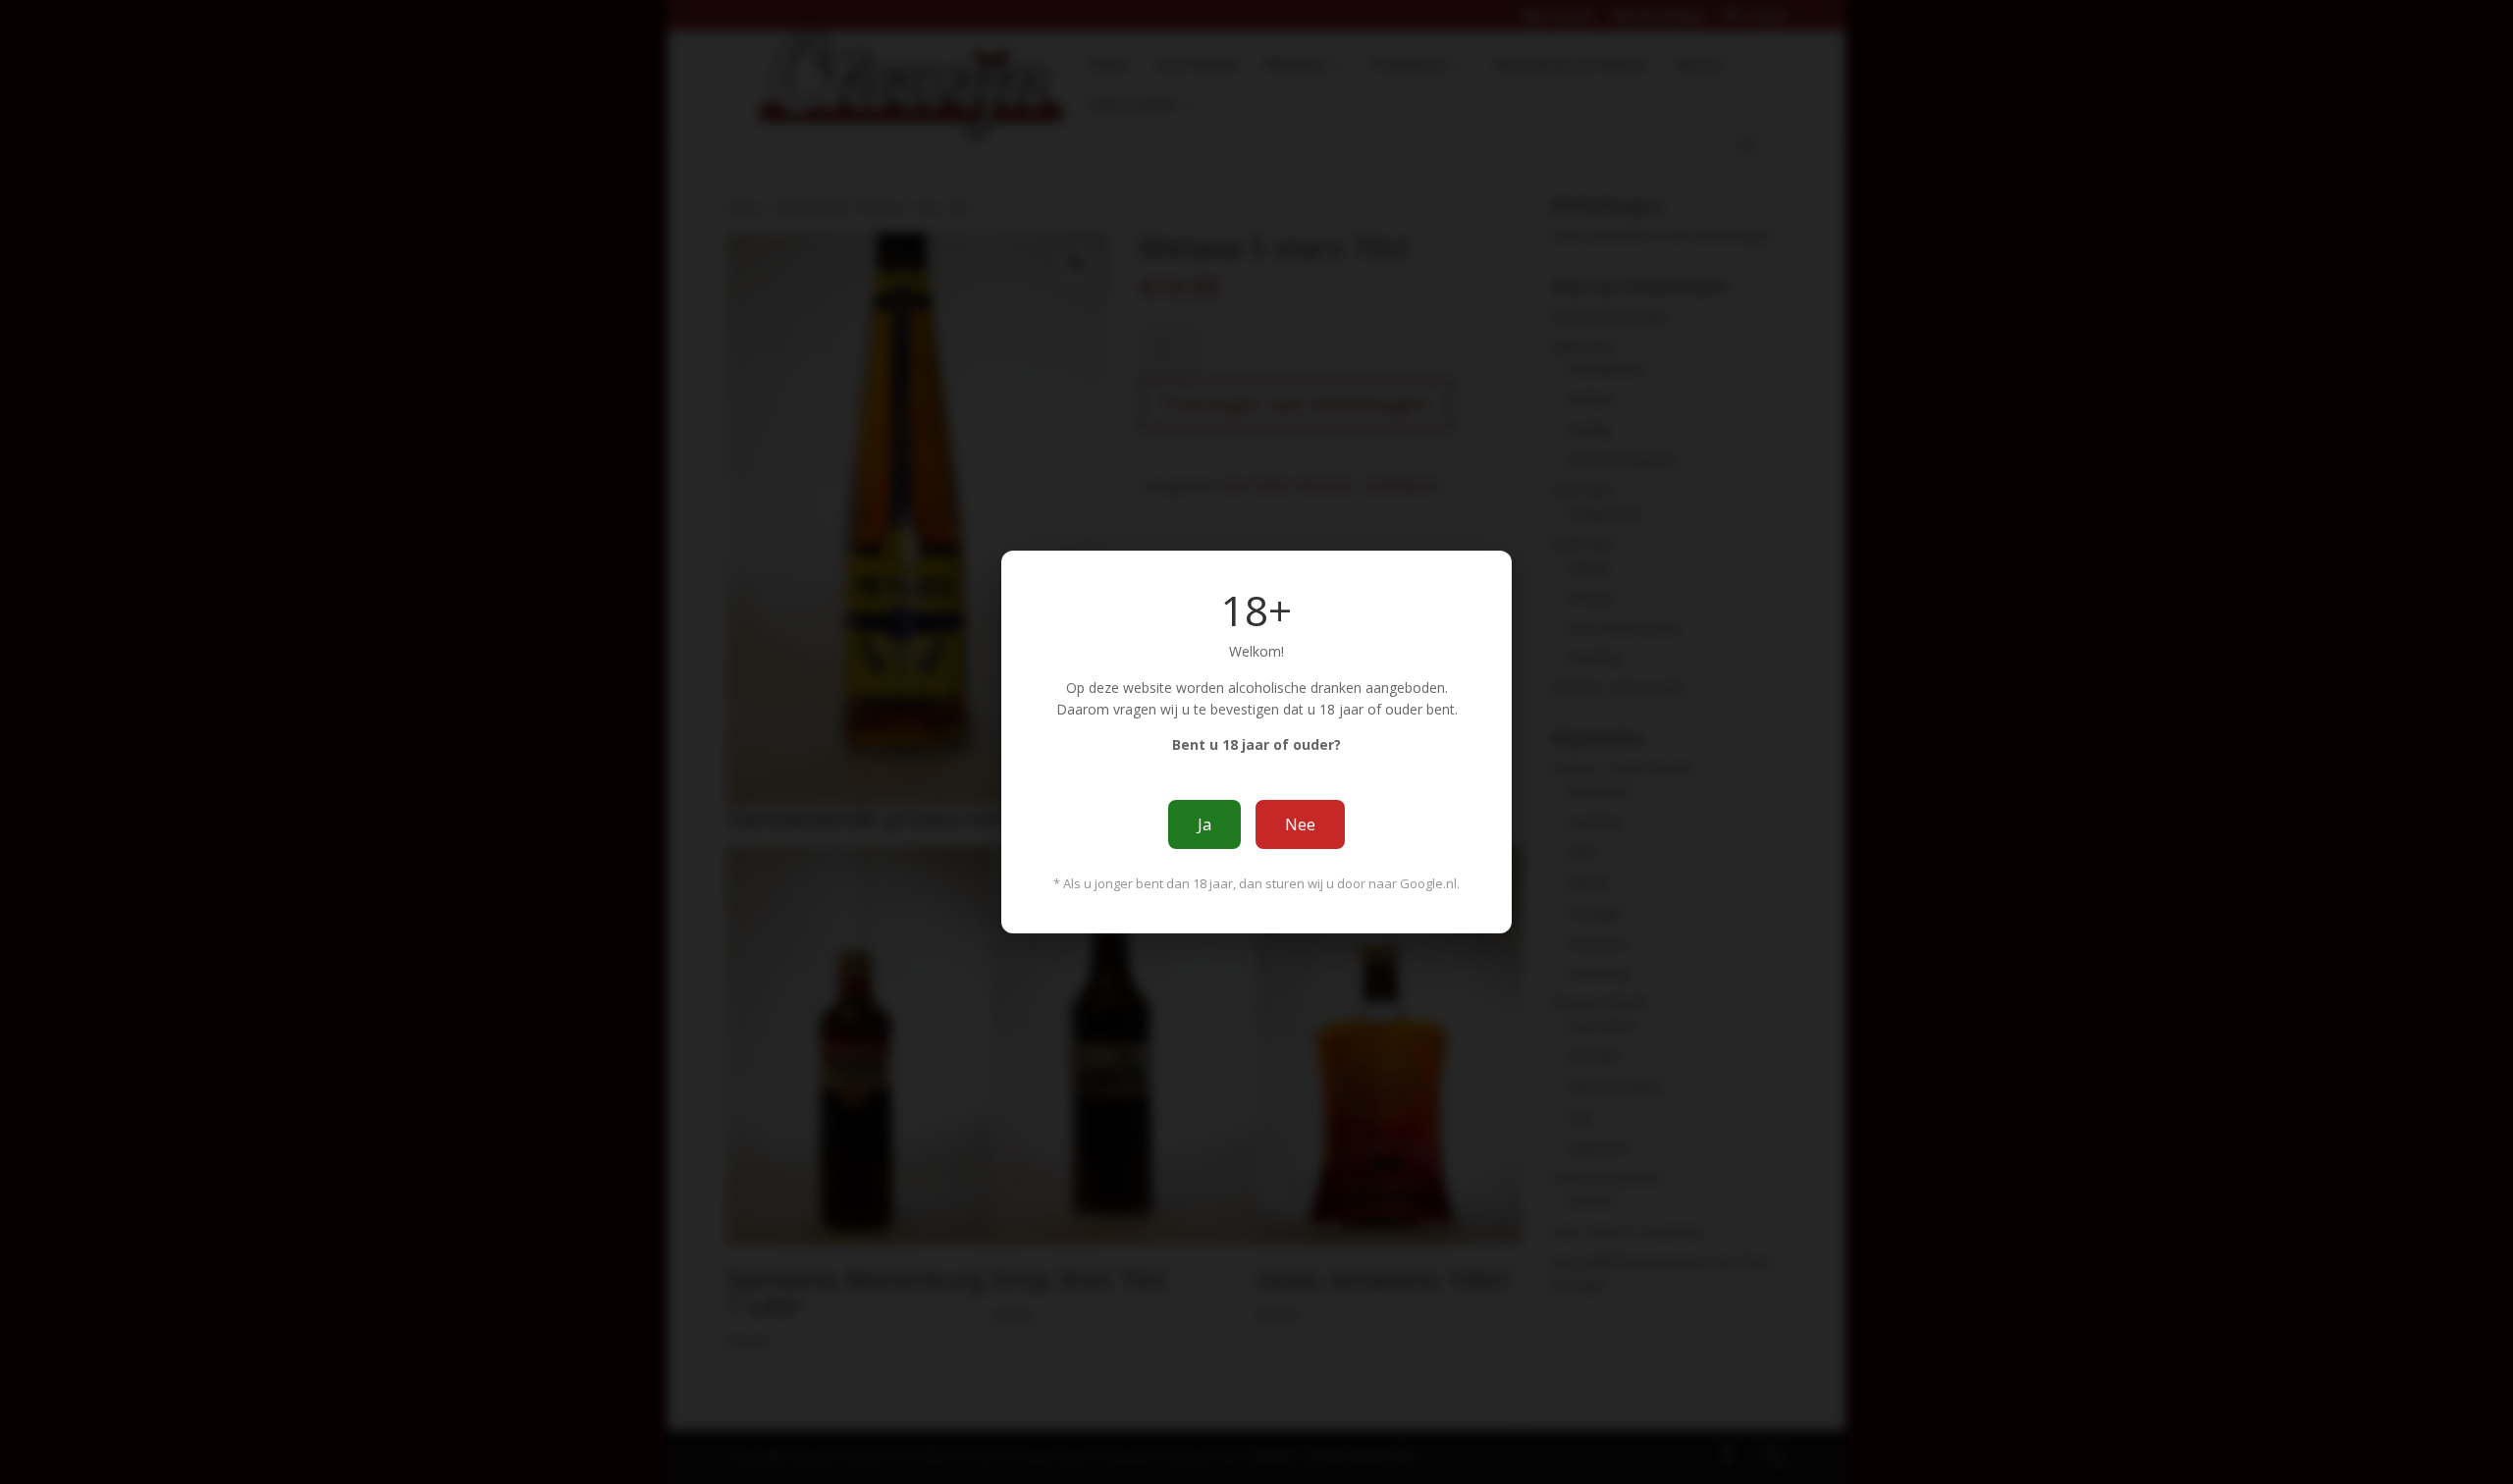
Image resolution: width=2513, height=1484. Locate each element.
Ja (1204, 824)
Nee (1300, 824)
